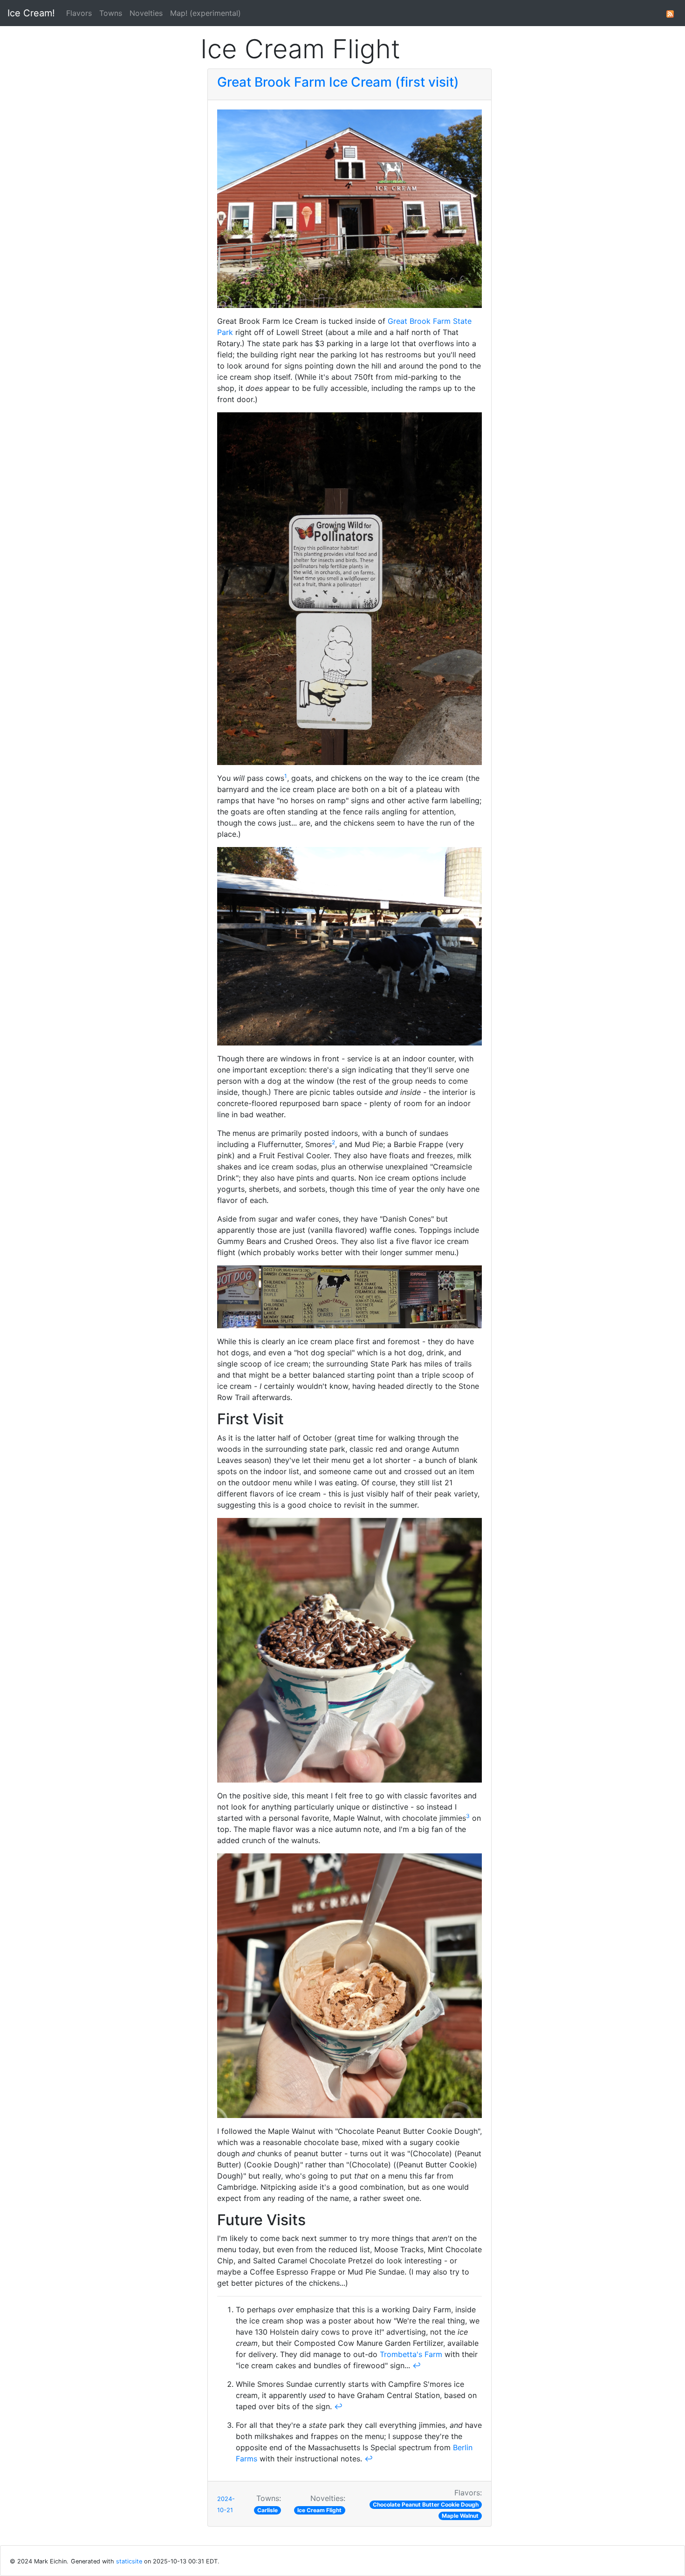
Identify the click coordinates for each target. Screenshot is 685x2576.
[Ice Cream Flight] (670, 13)
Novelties (146, 13)
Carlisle (267, 2510)
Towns (111, 13)
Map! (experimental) (205, 13)
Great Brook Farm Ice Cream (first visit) (338, 82)
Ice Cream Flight (319, 2510)
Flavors (79, 13)
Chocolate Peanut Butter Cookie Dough (426, 2504)
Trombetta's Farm (411, 2354)
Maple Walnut (460, 2516)
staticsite (129, 2561)
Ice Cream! (31, 13)
